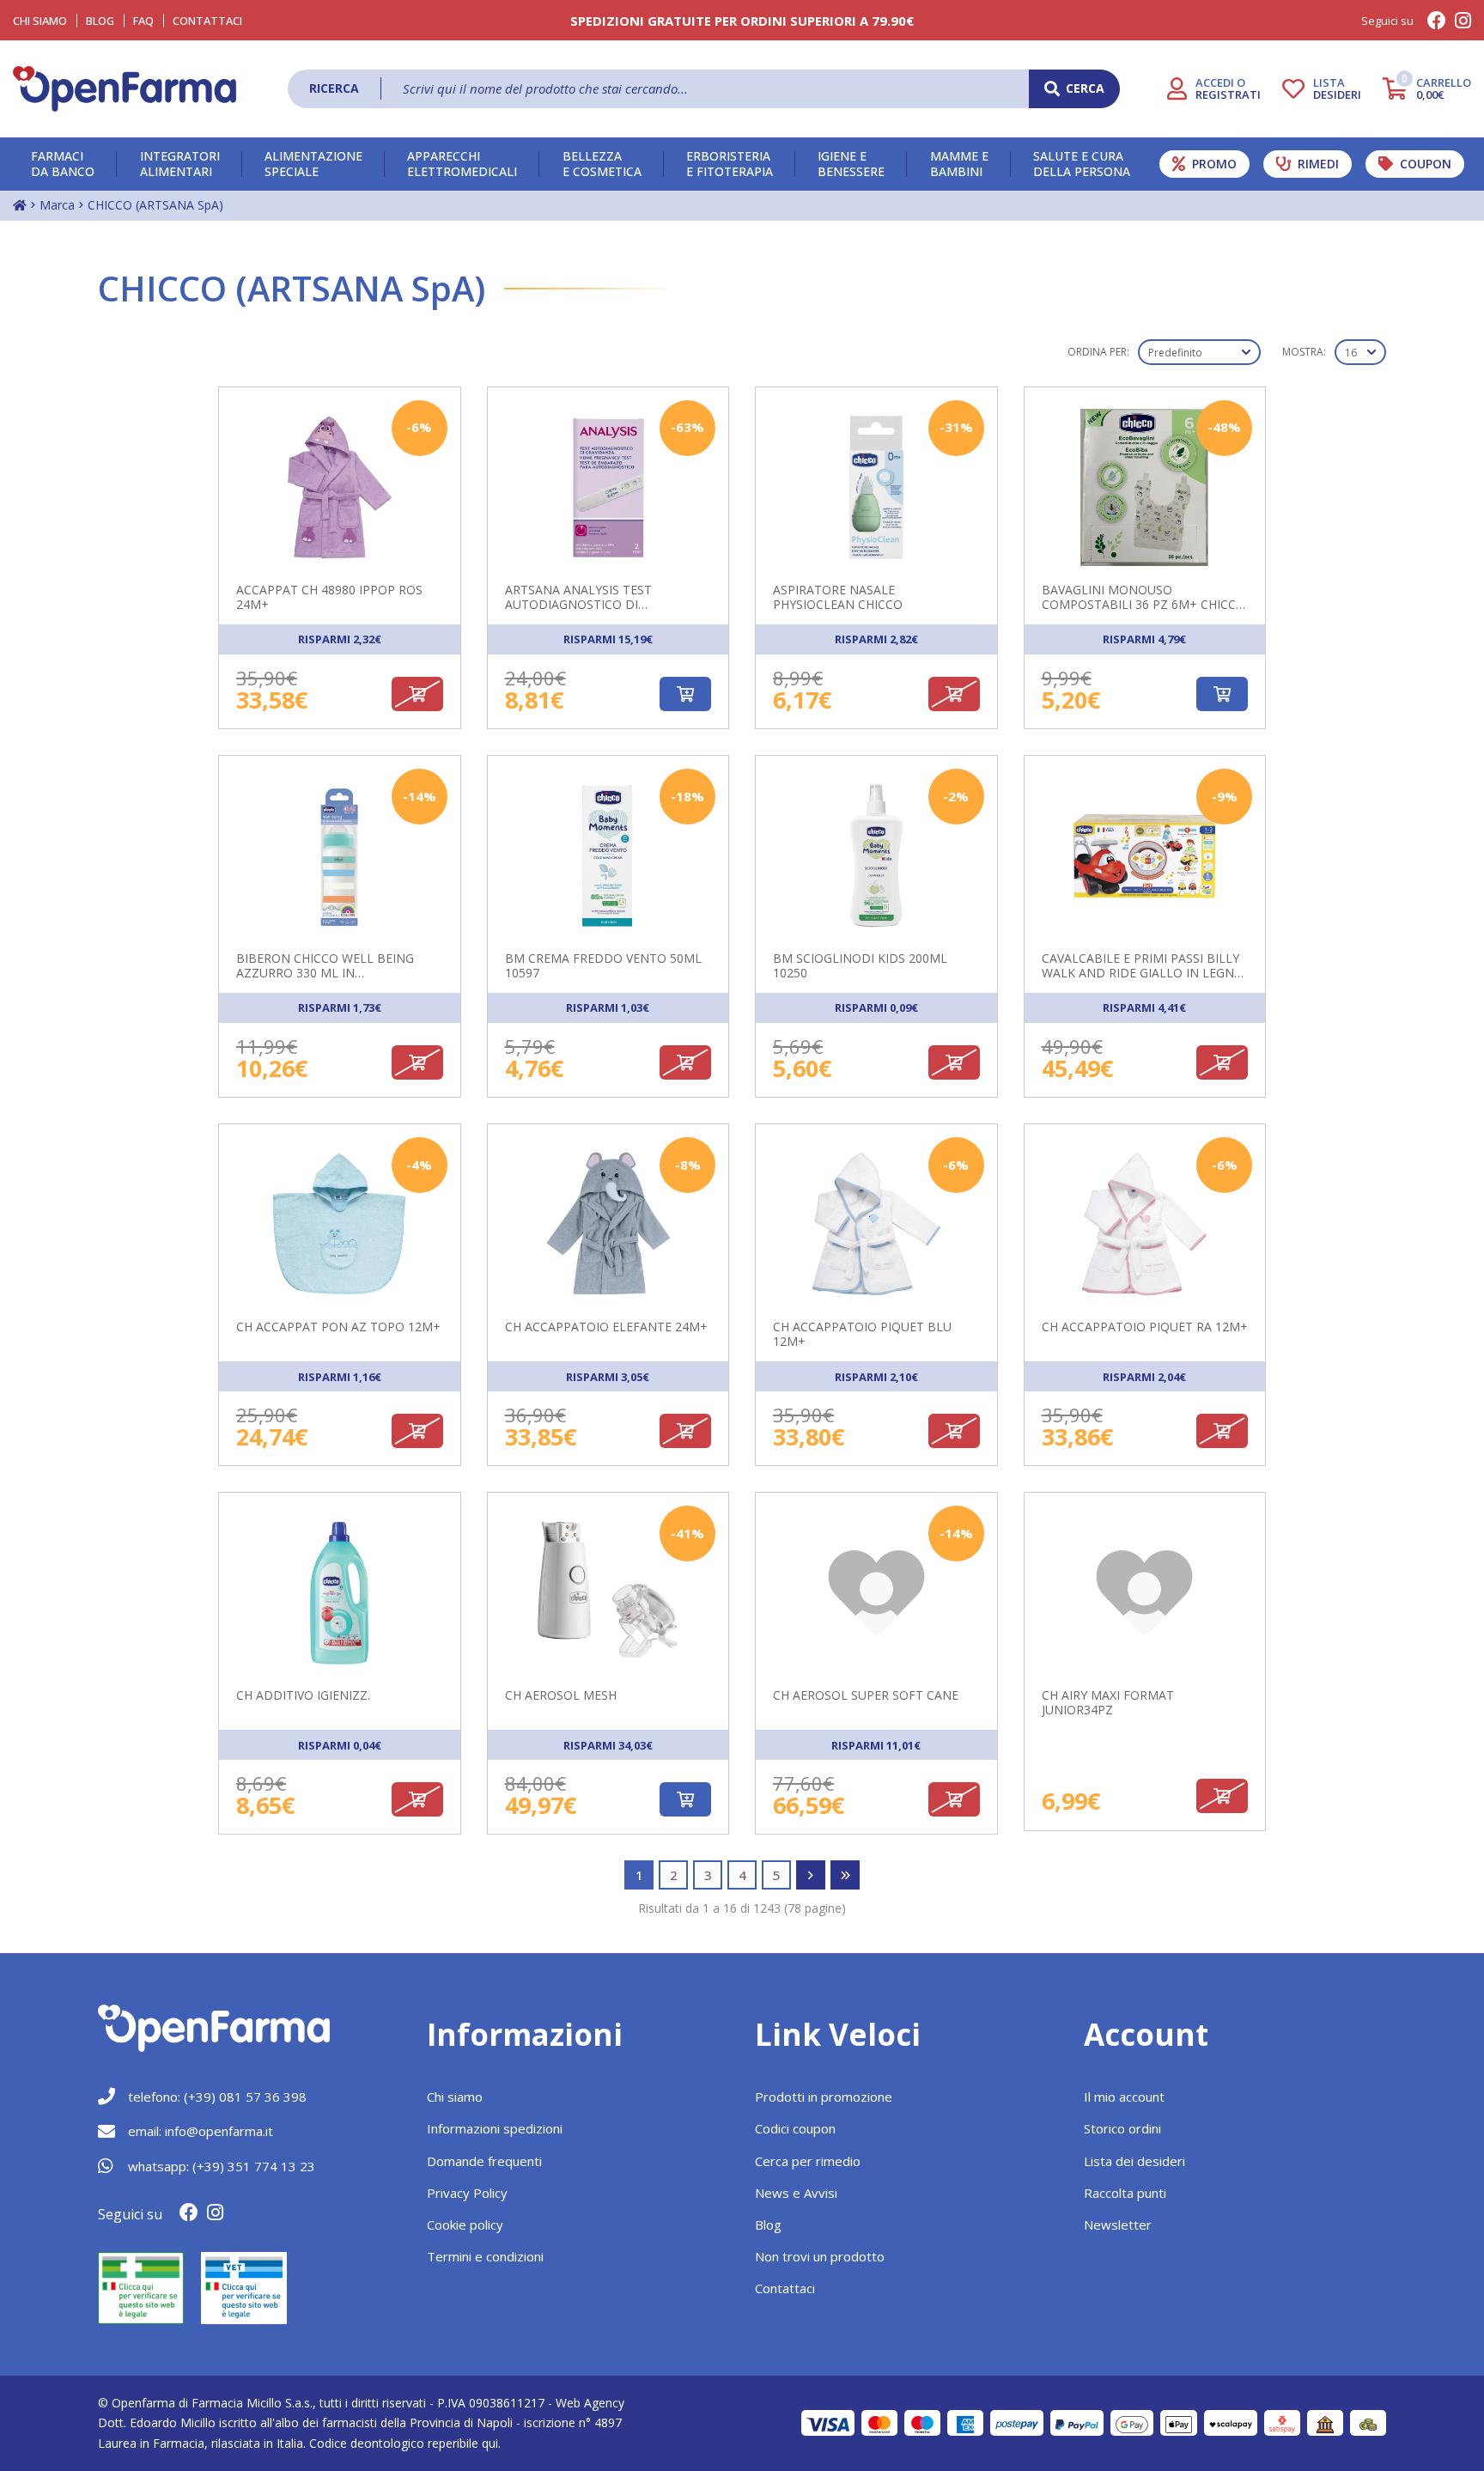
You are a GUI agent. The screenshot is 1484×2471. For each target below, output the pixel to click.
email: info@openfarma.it (201, 2131)
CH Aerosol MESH (561, 1696)
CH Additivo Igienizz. (303, 1696)
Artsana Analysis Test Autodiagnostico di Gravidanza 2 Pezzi (578, 597)
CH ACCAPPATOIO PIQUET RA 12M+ (1145, 1327)
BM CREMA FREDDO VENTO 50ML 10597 (603, 966)
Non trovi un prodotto (820, 2256)
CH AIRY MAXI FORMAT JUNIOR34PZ (1108, 1703)
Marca (57, 205)
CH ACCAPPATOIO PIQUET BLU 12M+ (862, 1334)
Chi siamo (455, 2097)
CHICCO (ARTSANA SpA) (155, 205)
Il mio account (1124, 2097)
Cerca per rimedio (808, 2161)
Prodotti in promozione (824, 2097)
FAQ (143, 21)
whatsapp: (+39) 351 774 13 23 (222, 2166)
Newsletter (1118, 2225)
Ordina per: (1098, 352)
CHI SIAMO (40, 21)
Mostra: (1304, 352)
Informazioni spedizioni (495, 2128)
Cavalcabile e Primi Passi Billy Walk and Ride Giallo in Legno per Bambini (1143, 966)
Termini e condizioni (485, 2256)
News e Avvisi (796, 2193)
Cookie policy (465, 2225)
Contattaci (207, 21)
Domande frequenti (484, 2161)
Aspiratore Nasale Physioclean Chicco (838, 597)
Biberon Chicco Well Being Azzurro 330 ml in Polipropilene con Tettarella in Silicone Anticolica (337, 966)
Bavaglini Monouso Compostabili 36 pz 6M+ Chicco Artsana (1143, 597)
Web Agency (590, 2403)
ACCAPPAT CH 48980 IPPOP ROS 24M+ (329, 597)
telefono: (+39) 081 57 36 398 (217, 2097)
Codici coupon (795, 2128)
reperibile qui (463, 2443)
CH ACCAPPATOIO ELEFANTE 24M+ (606, 1327)
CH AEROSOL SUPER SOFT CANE (866, 1696)
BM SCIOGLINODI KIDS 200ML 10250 (860, 966)
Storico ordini (1122, 2128)
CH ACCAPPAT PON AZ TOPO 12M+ (338, 1327)
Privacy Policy (467, 2193)
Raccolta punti (1125, 2193)
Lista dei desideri (1134, 2161)
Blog (100, 21)
